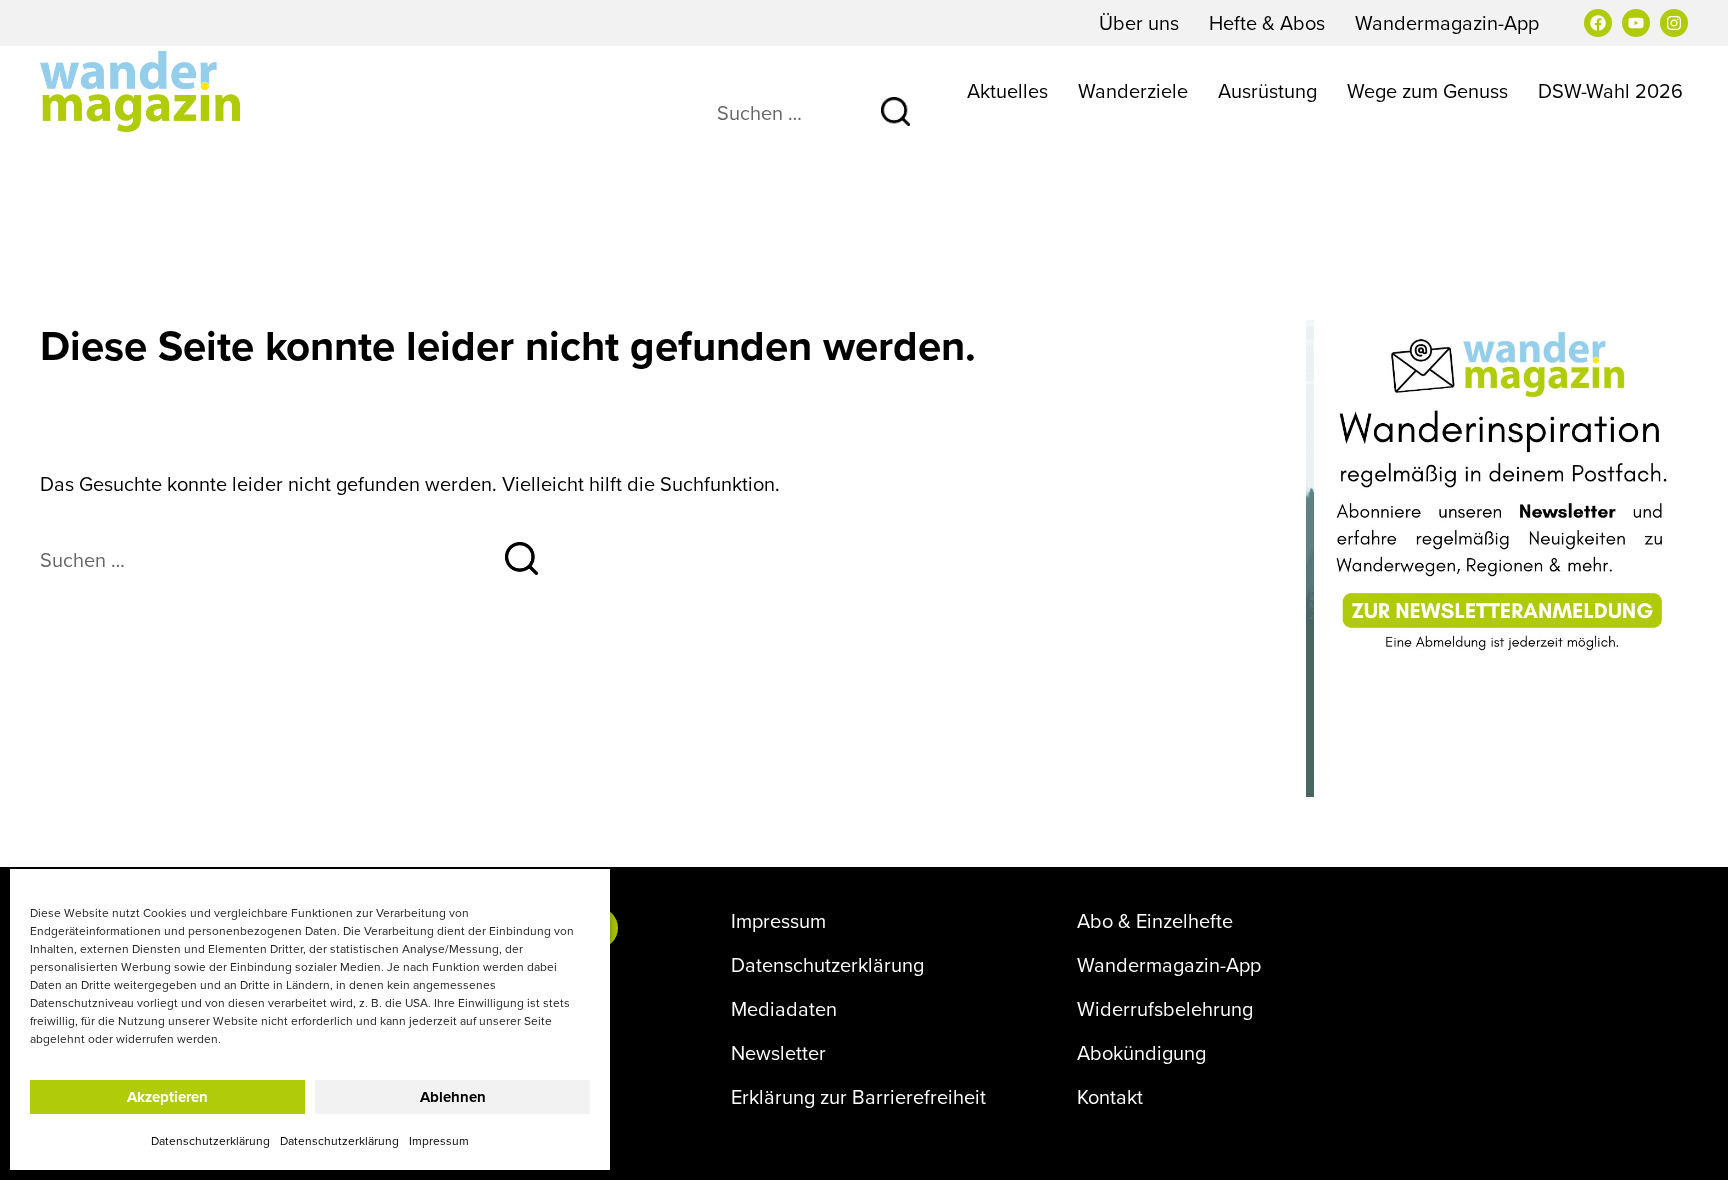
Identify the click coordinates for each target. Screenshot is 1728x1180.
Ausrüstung (1267, 90)
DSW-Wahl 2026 (1610, 90)
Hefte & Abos (1267, 22)
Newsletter (778, 1053)
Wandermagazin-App (1447, 22)
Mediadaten (784, 1009)
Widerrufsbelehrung (1165, 1009)
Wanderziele (1133, 90)
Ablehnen (453, 1097)
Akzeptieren (167, 1097)
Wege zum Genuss (1427, 90)
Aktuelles (1007, 90)
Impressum (439, 1140)
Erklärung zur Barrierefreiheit (858, 1097)
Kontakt (1110, 1097)
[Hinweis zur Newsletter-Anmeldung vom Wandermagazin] (1497, 491)
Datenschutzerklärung (210, 1140)
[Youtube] (1636, 23)
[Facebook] (1598, 23)
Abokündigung (1141, 1053)
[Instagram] (1674, 23)
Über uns (1139, 22)
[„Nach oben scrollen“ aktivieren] (1687, 1145)
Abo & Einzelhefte (1155, 921)
